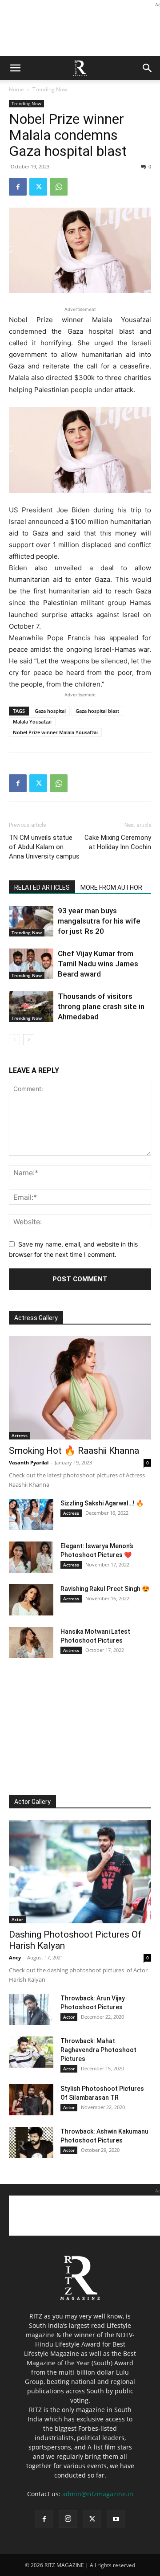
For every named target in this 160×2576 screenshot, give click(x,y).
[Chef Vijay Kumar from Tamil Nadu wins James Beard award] (31, 964)
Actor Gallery (32, 1802)
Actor (17, 1919)
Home (16, 89)
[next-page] (29, 1040)
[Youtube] (116, 2519)
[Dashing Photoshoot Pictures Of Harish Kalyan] (80, 1872)
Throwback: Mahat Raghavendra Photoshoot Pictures (98, 2050)
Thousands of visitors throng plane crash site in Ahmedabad (101, 1006)
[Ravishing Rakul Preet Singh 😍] (31, 1600)
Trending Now (50, 89)
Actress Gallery (36, 1318)
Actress (20, 1435)
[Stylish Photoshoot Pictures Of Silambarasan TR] (31, 2100)
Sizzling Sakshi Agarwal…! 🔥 (102, 1503)
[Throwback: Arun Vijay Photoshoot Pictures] (31, 2009)
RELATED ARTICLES (42, 887)
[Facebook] (18, 187)
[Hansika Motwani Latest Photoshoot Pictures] (31, 1643)
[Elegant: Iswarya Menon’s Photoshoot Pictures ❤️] (31, 1557)
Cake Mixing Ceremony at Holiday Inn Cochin (118, 842)
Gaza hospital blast (97, 711)
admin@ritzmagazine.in (98, 2494)
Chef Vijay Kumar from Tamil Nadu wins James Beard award (98, 964)
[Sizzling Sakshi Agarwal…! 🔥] (31, 1514)
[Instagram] (68, 2519)
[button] (15, 68)
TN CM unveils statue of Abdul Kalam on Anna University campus (44, 847)
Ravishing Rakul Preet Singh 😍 (105, 1589)
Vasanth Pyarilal (29, 1462)
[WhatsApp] (59, 187)
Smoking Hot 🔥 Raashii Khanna (74, 1451)
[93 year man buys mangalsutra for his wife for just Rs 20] (31, 921)
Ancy (15, 1957)
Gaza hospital (50, 711)
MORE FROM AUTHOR (111, 887)
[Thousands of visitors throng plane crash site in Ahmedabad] (31, 1007)
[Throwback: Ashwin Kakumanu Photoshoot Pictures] (31, 2143)
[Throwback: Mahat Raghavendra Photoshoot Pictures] (31, 2052)
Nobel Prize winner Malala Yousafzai (55, 732)
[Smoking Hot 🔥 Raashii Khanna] (80, 1388)
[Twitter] (38, 187)
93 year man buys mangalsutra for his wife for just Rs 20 (99, 921)
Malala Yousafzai (32, 722)
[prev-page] (14, 1040)
